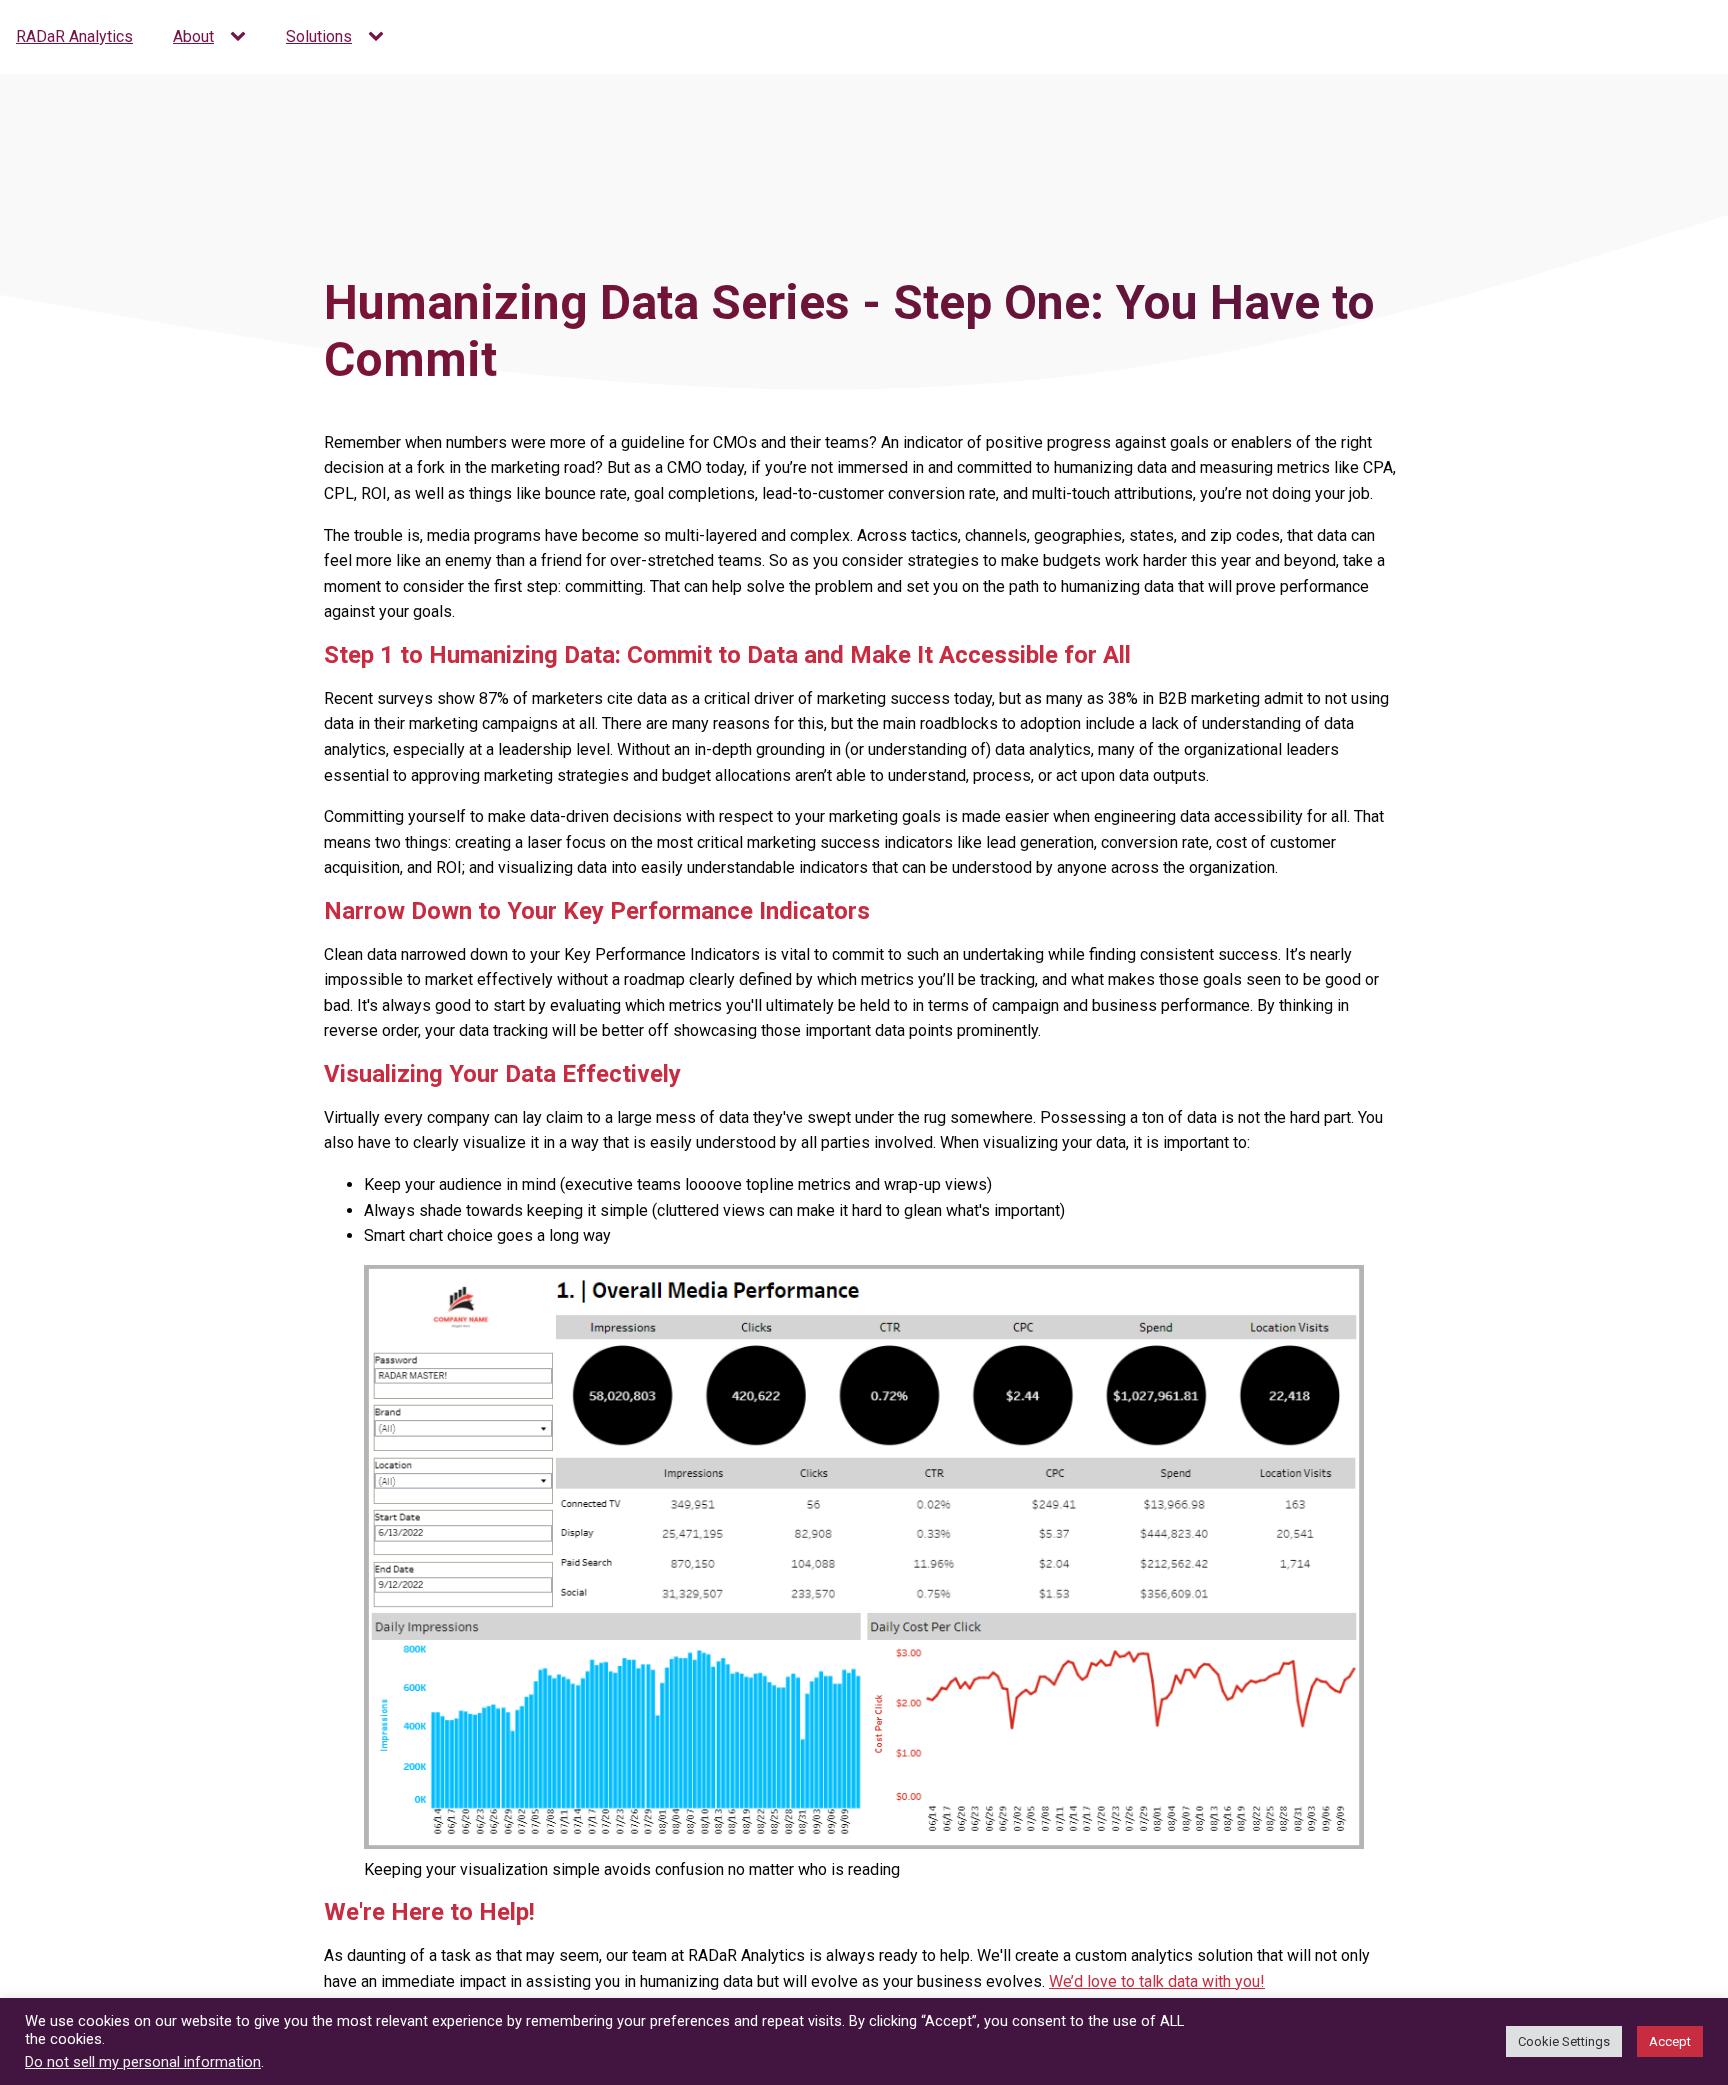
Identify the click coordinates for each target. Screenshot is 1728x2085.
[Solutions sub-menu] (380, 37)
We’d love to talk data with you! (1157, 1981)
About (193, 36)
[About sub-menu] (242, 37)
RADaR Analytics (74, 36)
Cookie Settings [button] (1564, 2041)
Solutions (319, 36)
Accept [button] (1670, 2041)
